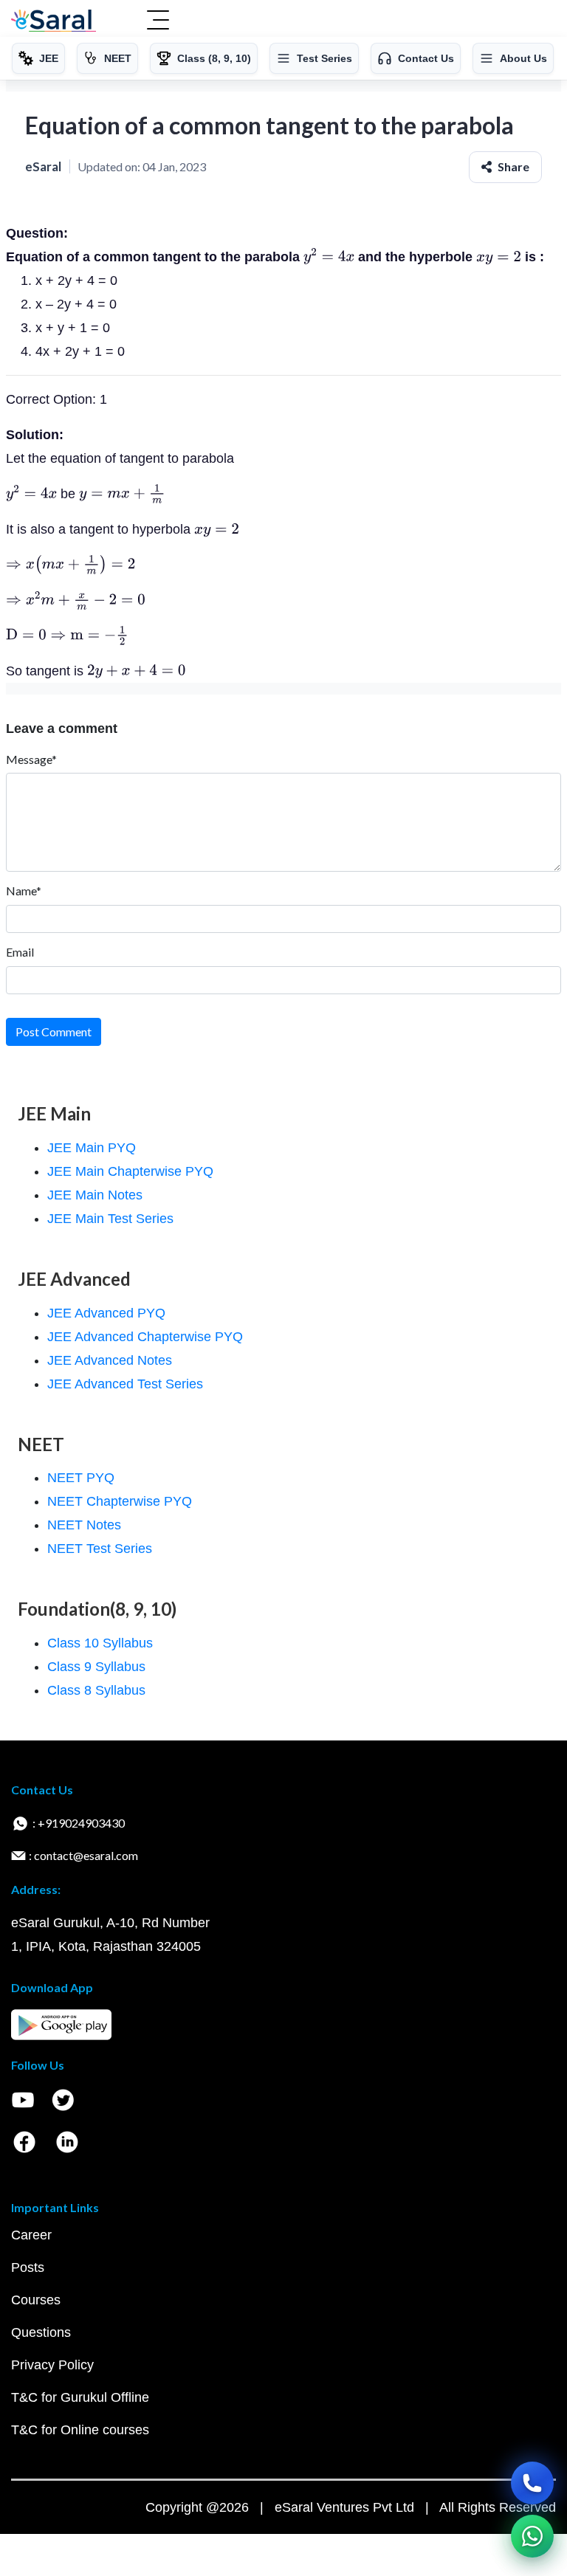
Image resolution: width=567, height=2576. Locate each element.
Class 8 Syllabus (96, 1690)
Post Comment (54, 1032)
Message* (31, 759)
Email (20, 952)
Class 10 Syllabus (100, 1643)
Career (31, 2235)
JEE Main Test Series (110, 1219)
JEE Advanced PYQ (106, 1313)
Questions (41, 2332)
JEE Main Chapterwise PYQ (130, 1171)
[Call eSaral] (532, 2483)
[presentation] (329, 257)
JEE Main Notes (95, 1195)
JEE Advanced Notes (110, 1360)
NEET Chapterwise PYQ (120, 1501)
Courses (36, 2300)
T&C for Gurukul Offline (80, 2397)
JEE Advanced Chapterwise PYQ (145, 1337)
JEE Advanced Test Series (125, 1384)
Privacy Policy (52, 2365)
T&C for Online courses (80, 2430)
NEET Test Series (100, 1549)
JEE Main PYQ (92, 1148)
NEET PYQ (81, 1478)
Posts (28, 2267)
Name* (24, 891)
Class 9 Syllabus (96, 1667)
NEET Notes (84, 1525)
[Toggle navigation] (158, 21)
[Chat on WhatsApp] (532, 2536)
